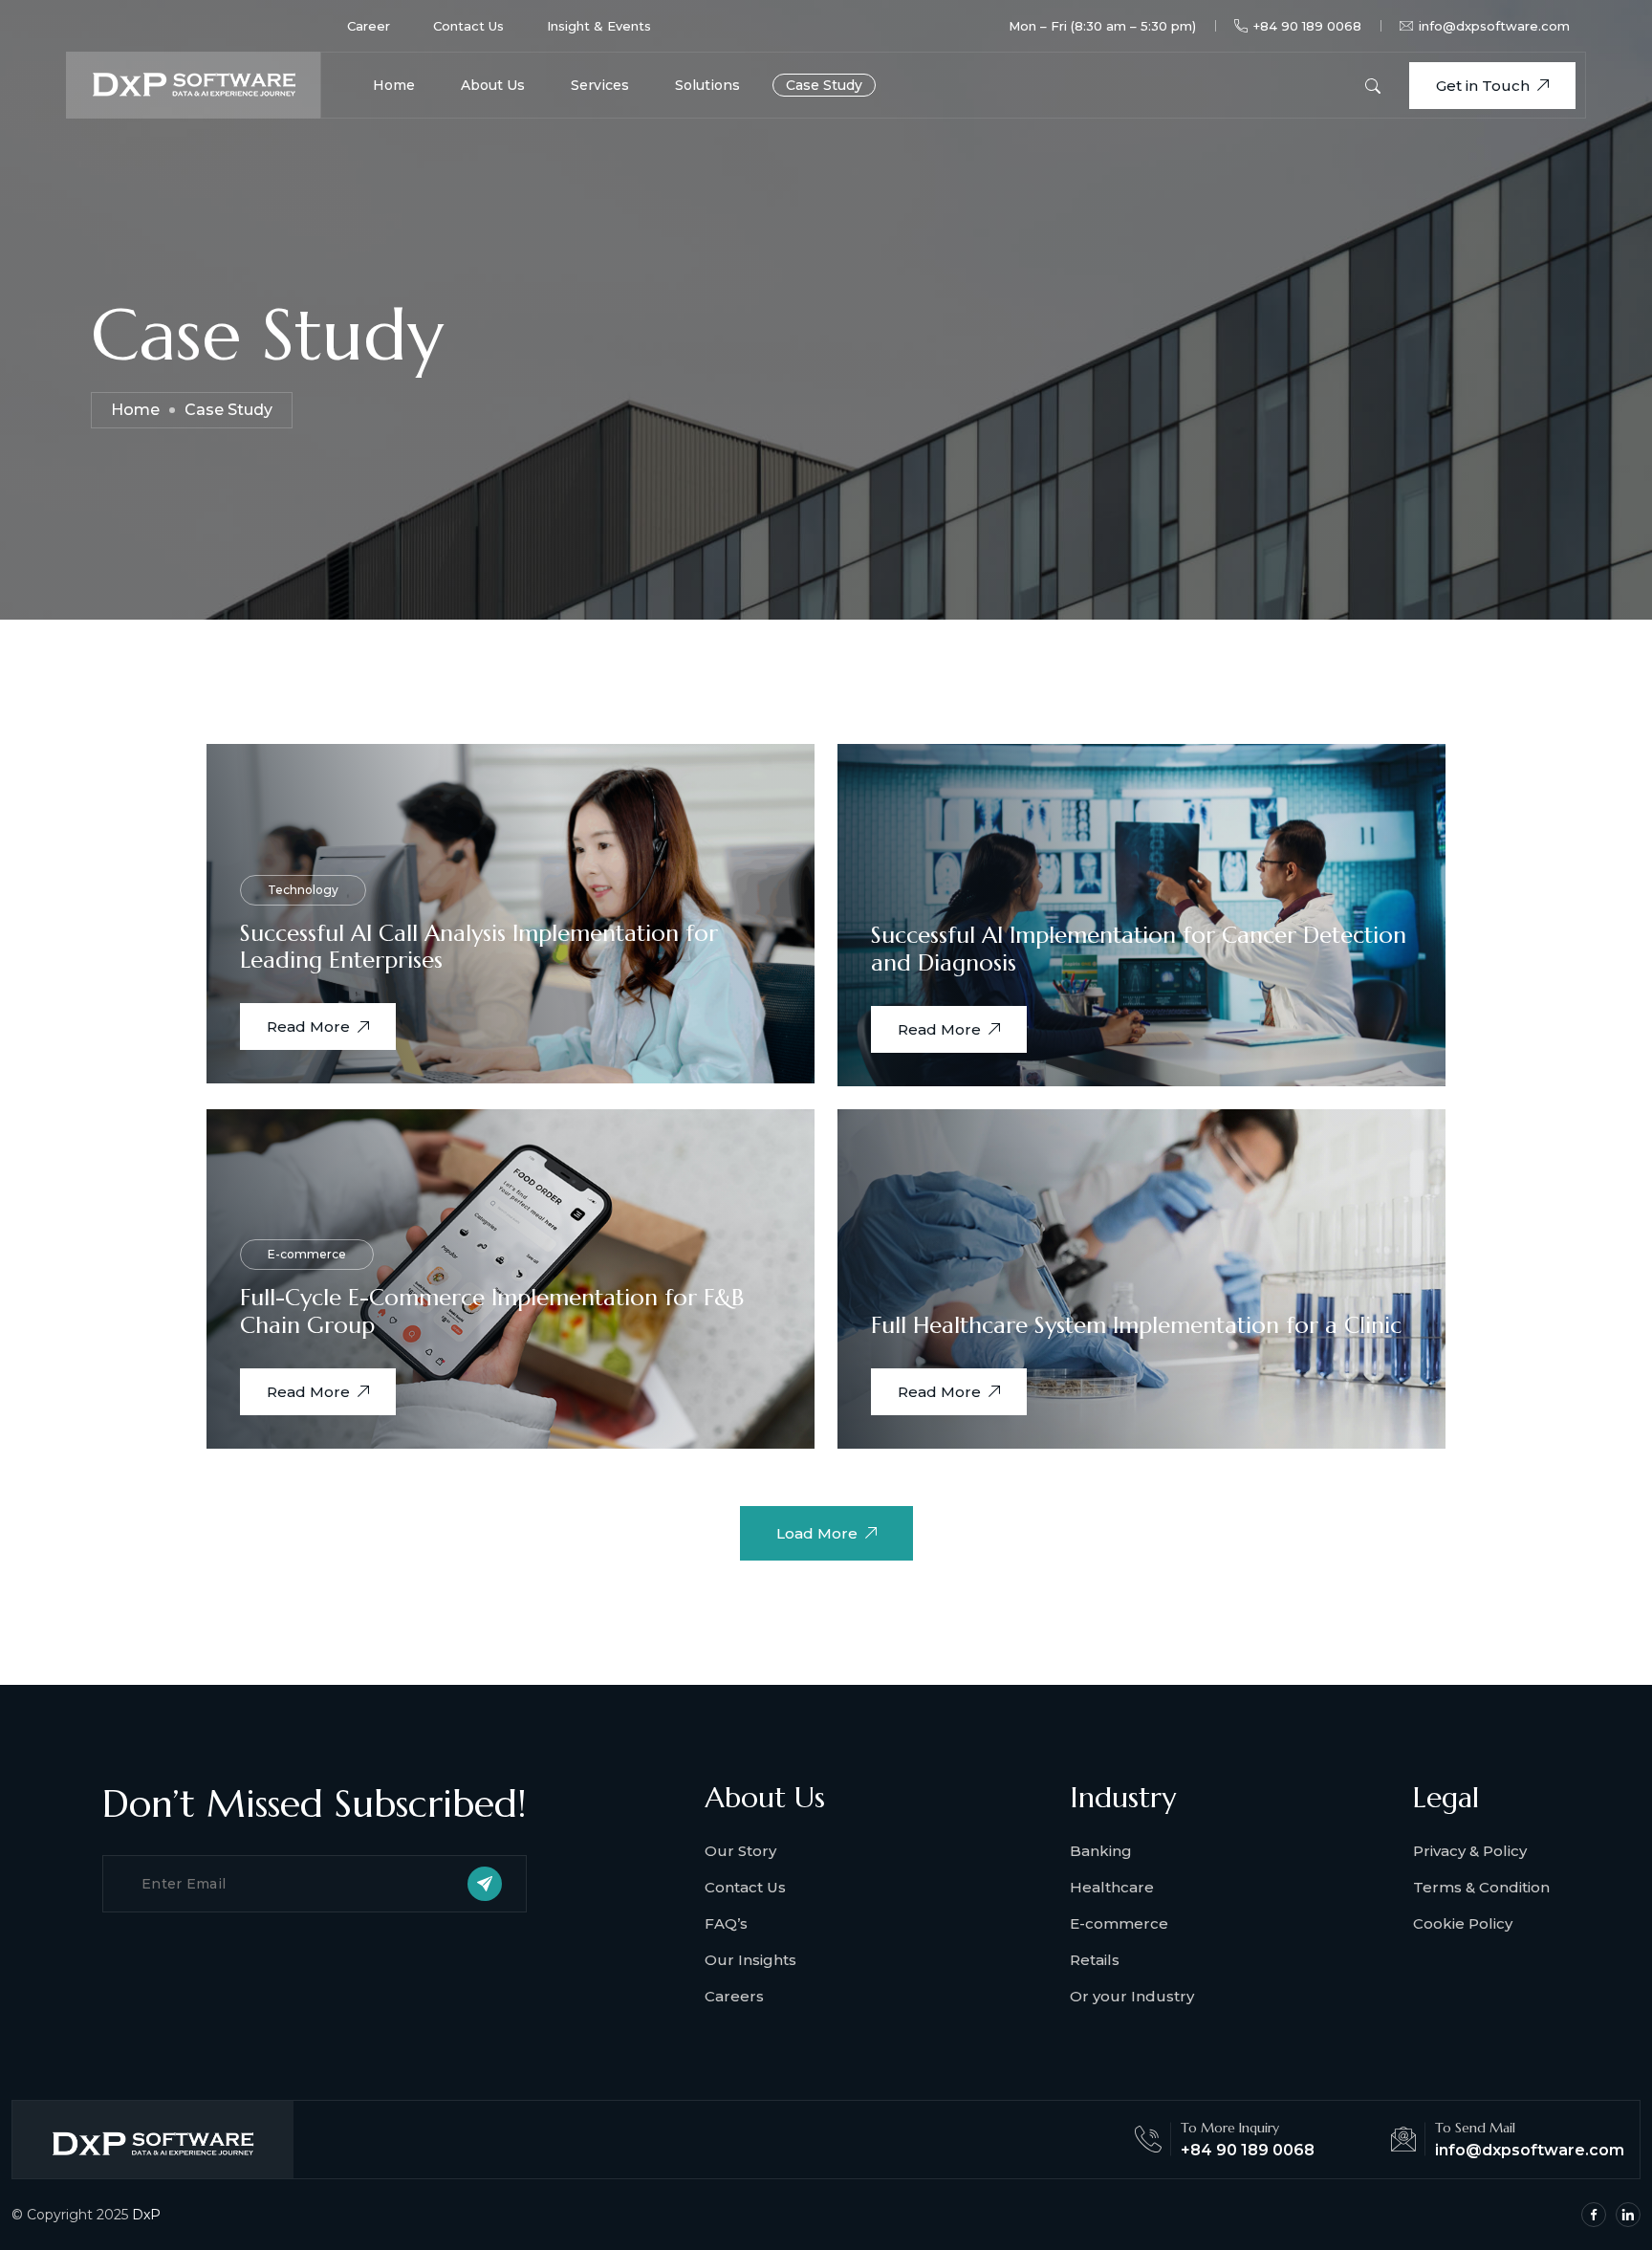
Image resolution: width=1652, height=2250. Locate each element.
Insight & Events (599, 26)
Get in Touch (1483, 86)
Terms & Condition (1481, 1887)
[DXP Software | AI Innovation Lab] (193, 84)
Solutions (707, 85)
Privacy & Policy (1470, 1851)
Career (369, 26)
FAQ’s (726, 1923)
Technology (303, 890)
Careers (734, 1996)
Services (600, 85)
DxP (146, 2215)
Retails (1095, 1960)
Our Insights (750, 1960)
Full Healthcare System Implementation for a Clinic (1136, 1325)
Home (394, 85)
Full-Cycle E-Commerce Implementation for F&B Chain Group (492, 1311)
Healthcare (1112, 1887)
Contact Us (468, 26)
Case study (824, 85)
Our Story (740, 1851)
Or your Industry (1132, 1996)
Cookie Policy (1463, 1923)
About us (493, 85)
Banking (1101, 1851)
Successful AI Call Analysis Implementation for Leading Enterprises (479, 947)
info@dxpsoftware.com (1494, 26)
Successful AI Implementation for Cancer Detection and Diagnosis (1139, 949)
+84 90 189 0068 (1307, 26)
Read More (308, 1027)
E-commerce (307, 1254)
